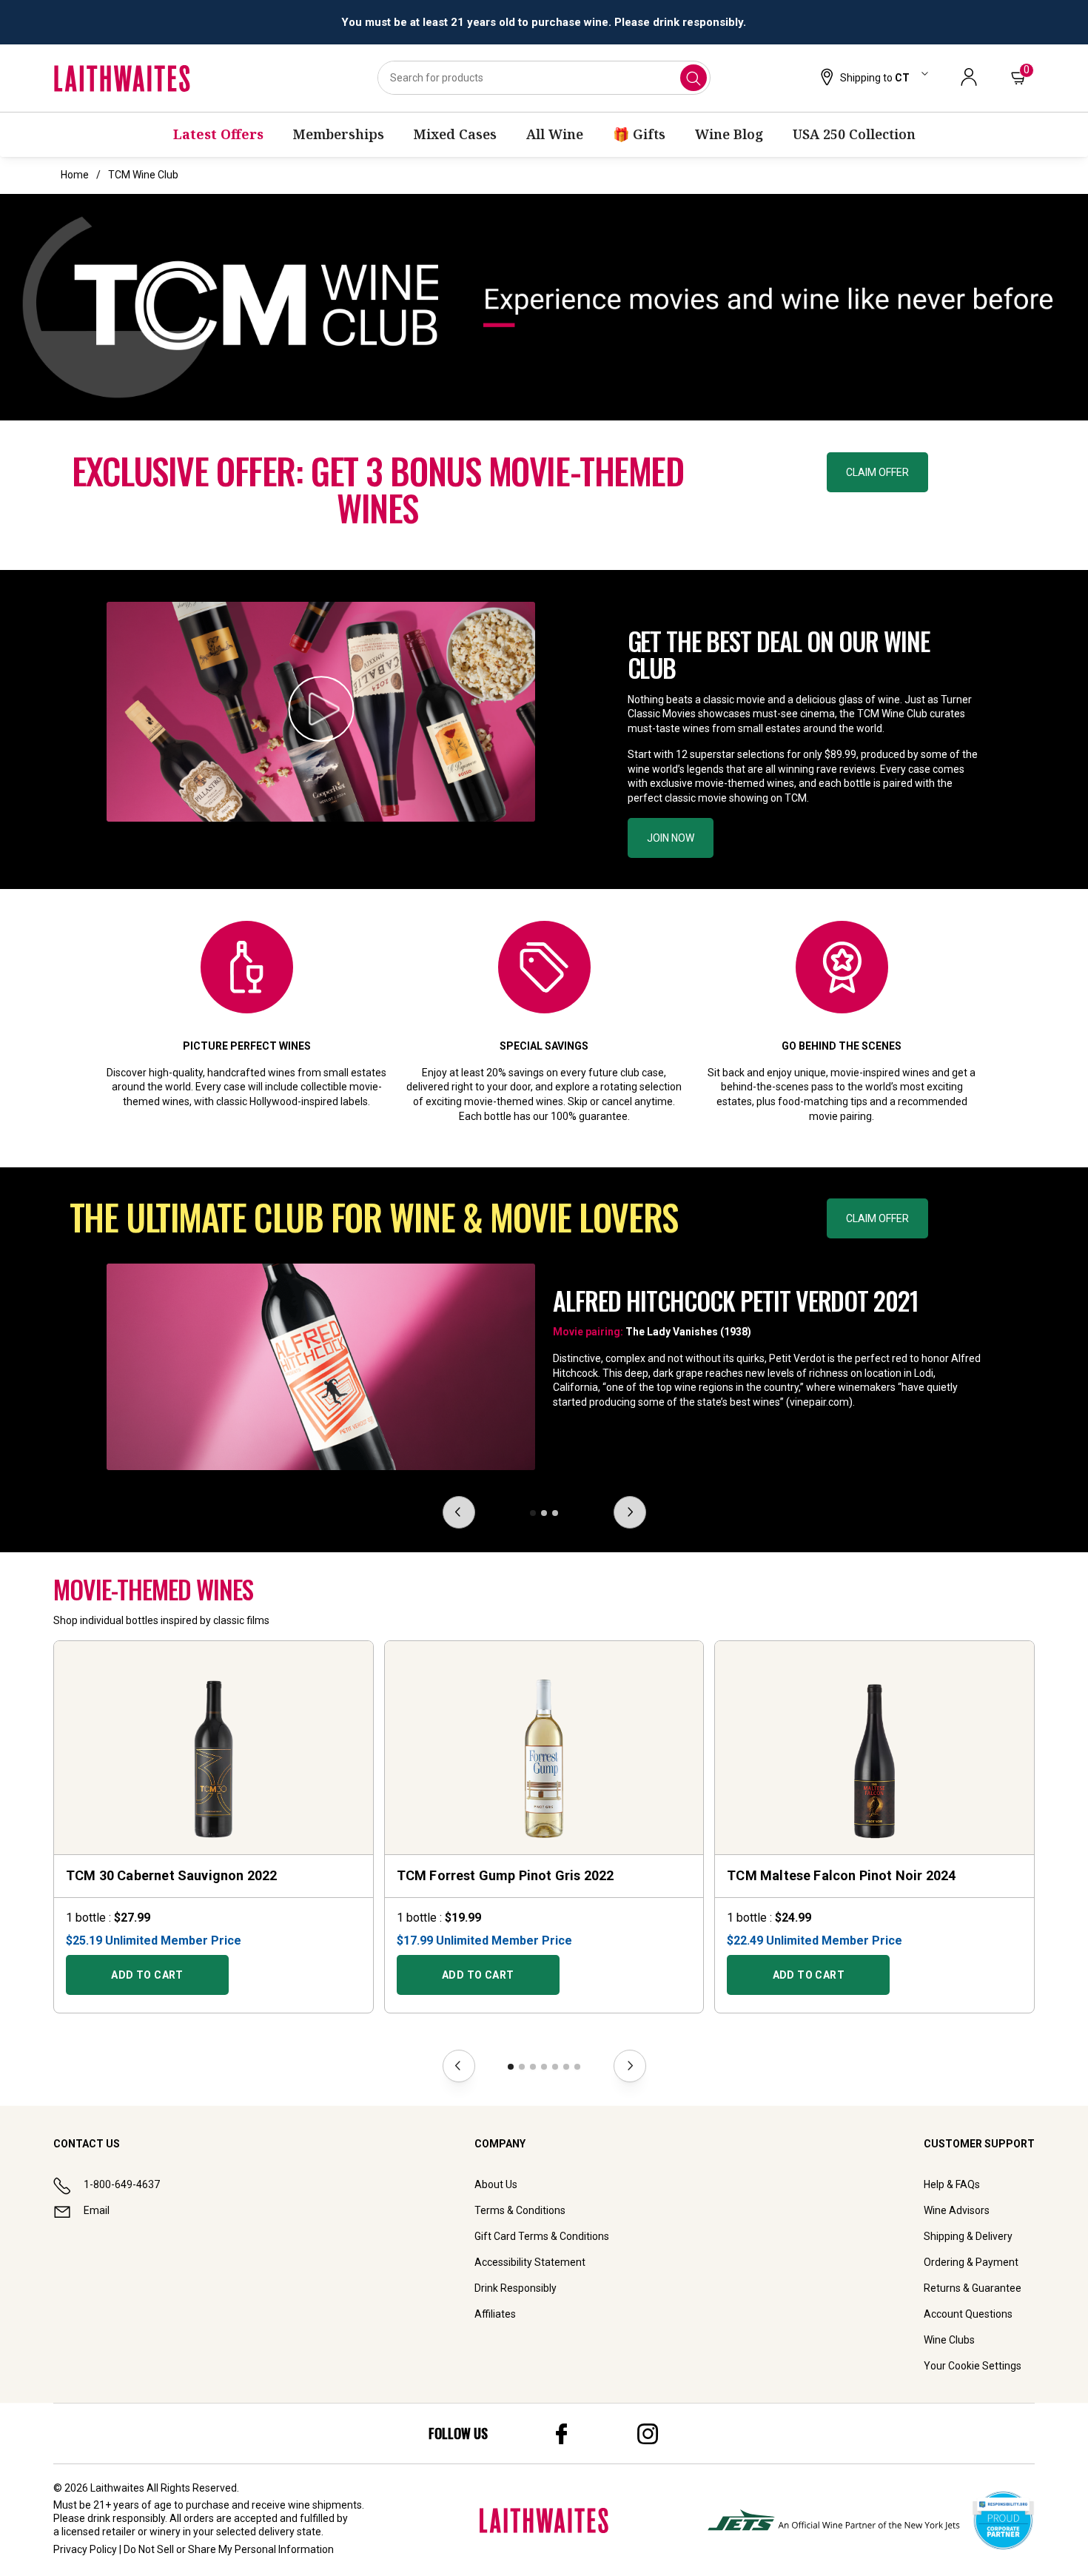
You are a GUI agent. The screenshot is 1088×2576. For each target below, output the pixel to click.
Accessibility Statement (530, 2262)
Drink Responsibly (516, 2288)
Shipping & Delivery (968, 2236)
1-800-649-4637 (122, 2184)
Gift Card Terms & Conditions (542, 2236)
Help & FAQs (952, 2184)
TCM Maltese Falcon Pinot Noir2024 (841, 1875)
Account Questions (968, 2314)
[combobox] (544, 78)
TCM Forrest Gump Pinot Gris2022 (506, 1875)
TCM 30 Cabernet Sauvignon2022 (171, 1875)
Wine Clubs (949, 2340)
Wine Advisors (957, 2210)
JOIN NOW (671, 838)
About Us (496, 2184)
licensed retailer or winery (121, 2532)
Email (97, 2210)
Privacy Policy (85, 2549)
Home (75, 175)
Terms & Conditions (520, 2210)
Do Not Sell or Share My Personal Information (229, 2549)
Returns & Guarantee (973, 2288)
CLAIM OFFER (877, 472)
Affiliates (495, 2314)
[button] (873, 78)
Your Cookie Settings (973, 2366)
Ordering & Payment (971, 2262)
